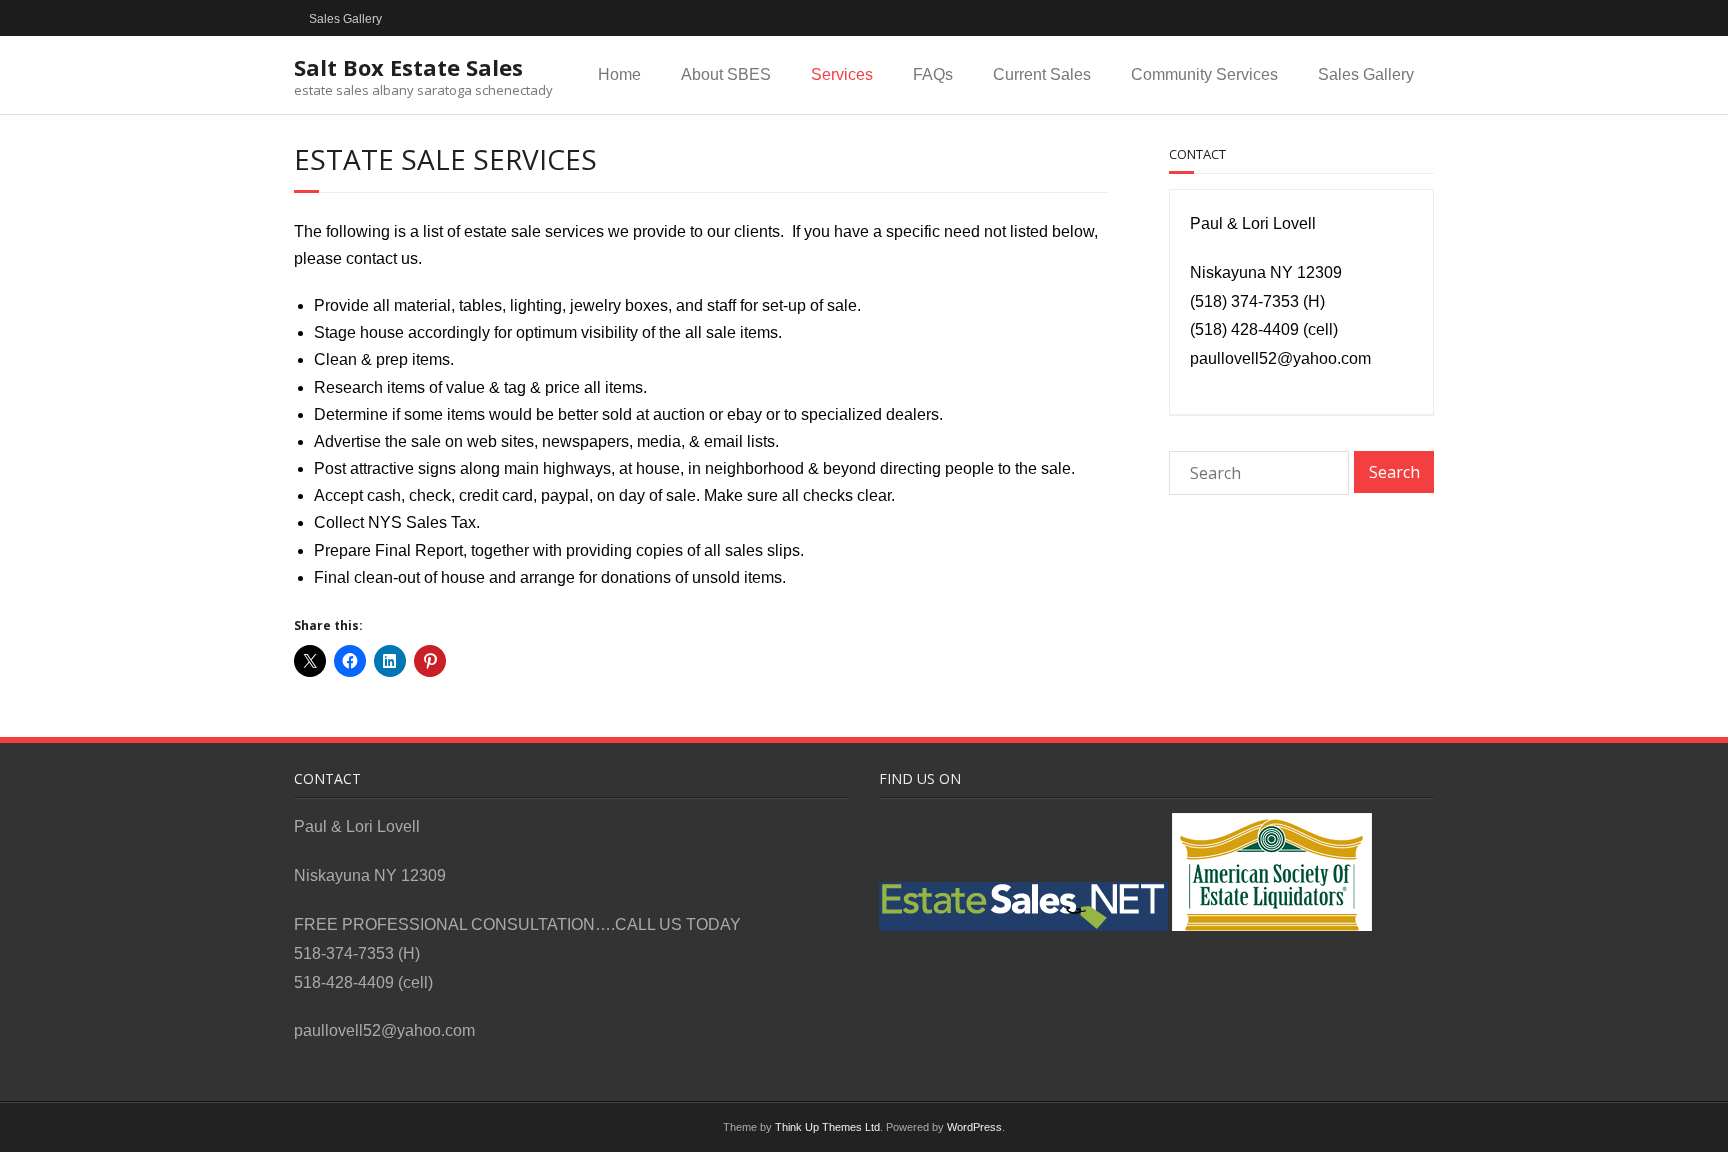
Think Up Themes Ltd (827, 1127)
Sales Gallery (345, 19)
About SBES (726, 74)
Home (619, 74)
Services (842, 74)
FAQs (933, 74)
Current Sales (1042, 74)
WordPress (974, 1127)
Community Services (1204, 74)
